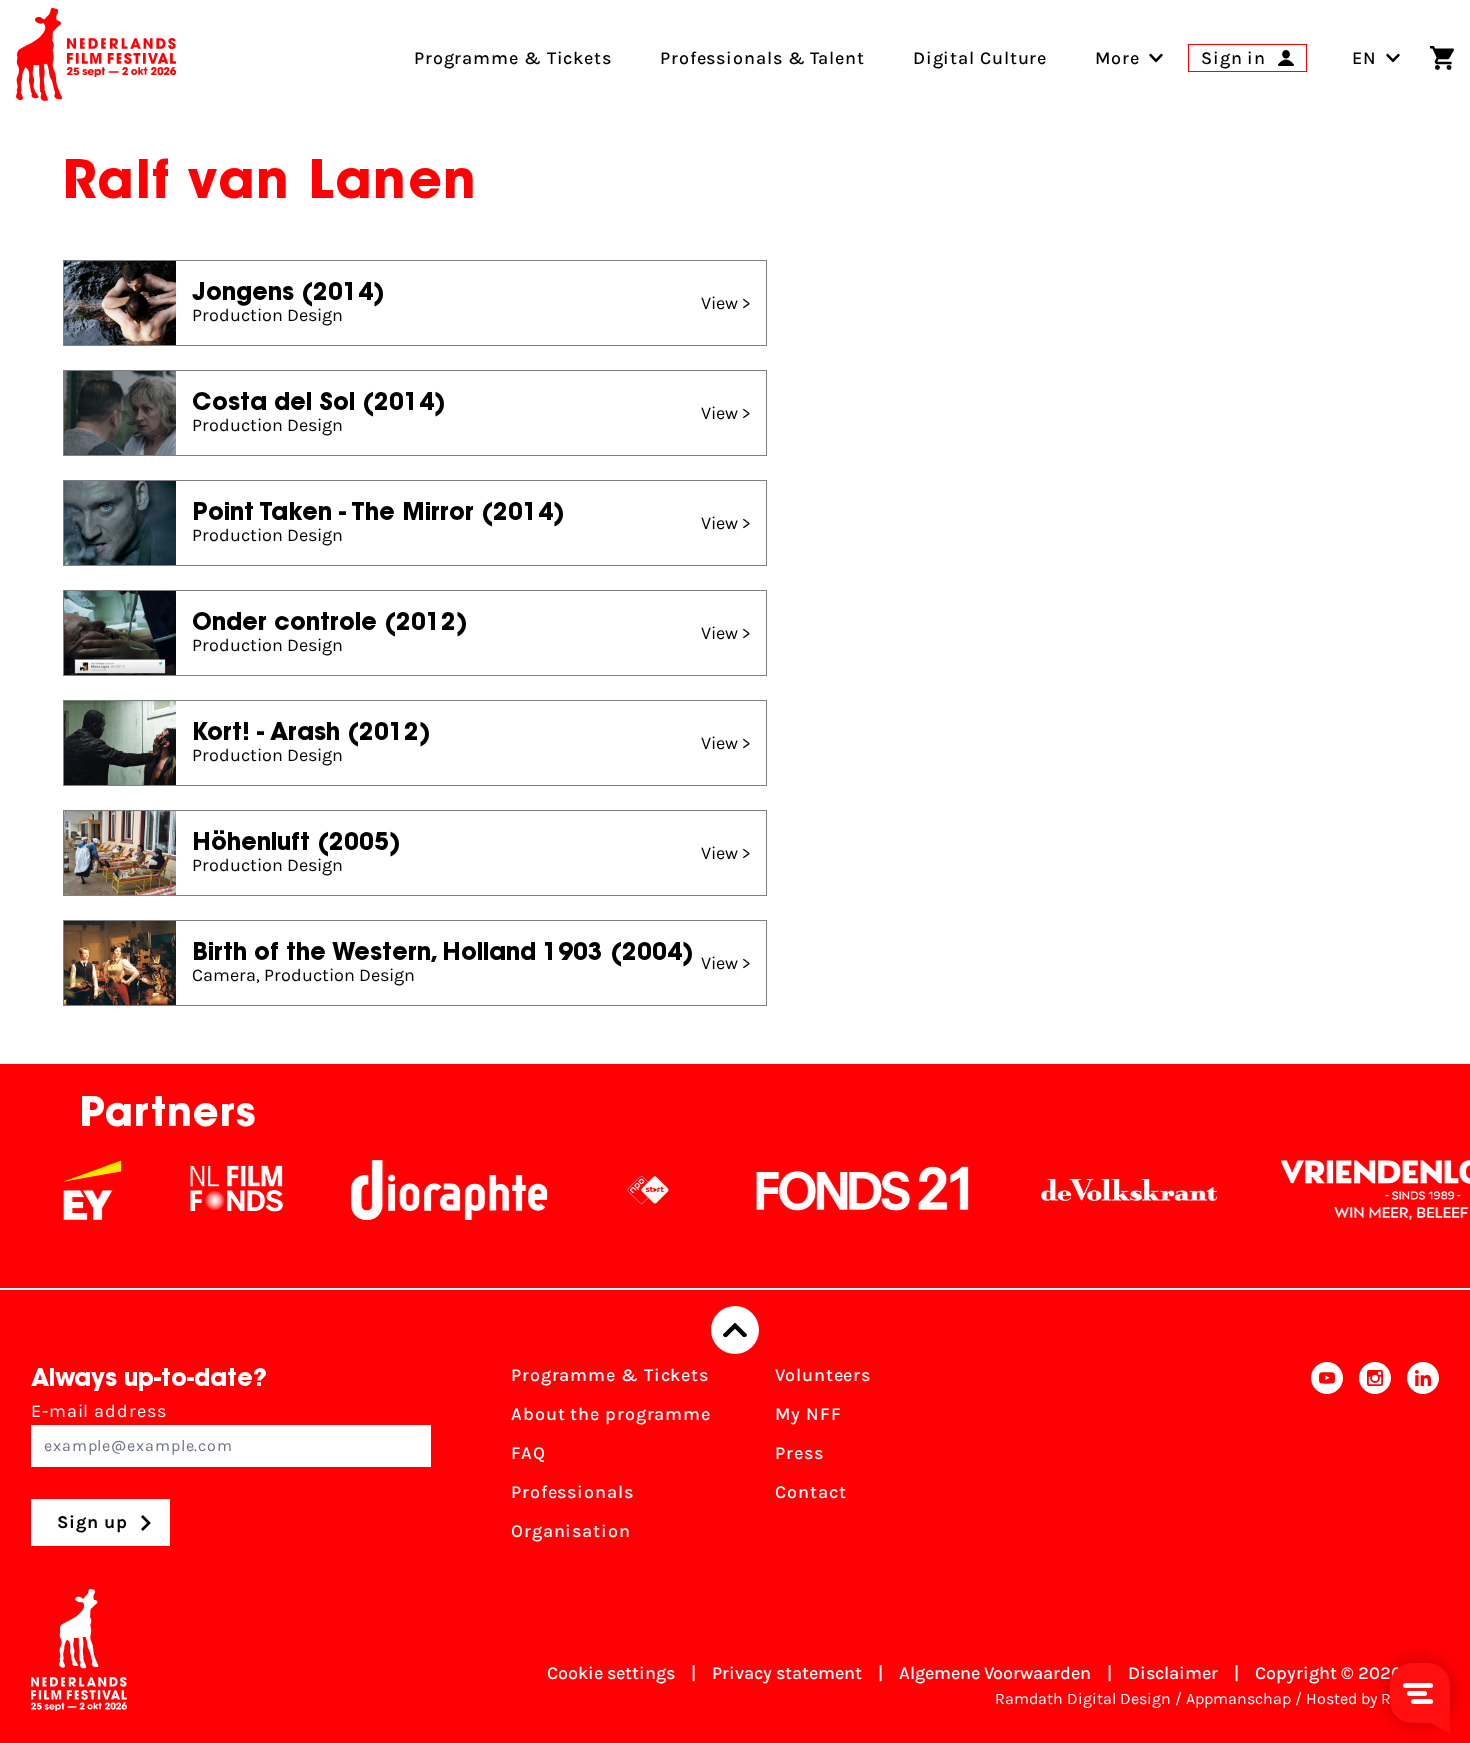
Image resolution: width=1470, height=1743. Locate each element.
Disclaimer (1173, 1673)
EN (1364, 58)
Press (799, 1453)
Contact (810, 1492)
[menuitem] (1117, 58)
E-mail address (99, 1411)
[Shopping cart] (1442, 58)
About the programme (611, 1414)
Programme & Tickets (610, 1375)
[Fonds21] (832, 1190)
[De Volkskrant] (1098, 1190)
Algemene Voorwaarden (995, 1673)
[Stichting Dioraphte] (418, 1190)
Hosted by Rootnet (1372, 1698)
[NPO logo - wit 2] (617, 1190)
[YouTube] (1327, 1459)
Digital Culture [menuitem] (980, 58)
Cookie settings (611, 1673)
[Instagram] (1375, 1459)
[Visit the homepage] (96, 58)
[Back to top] (735, 1330)
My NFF (808, 1414)
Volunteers (823, 1375)
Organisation (571, 1531)
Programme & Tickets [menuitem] (513, 58)
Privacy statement (787, 1673)
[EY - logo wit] (61, 1190)
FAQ (528, 1453)
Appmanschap (1238, 1698)
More (1117, 58)
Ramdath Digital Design (1083, 1698)
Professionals (572, 1492)
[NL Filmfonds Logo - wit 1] (205, 1190)
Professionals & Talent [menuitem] (762, 58)
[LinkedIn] (1423, 1459)
